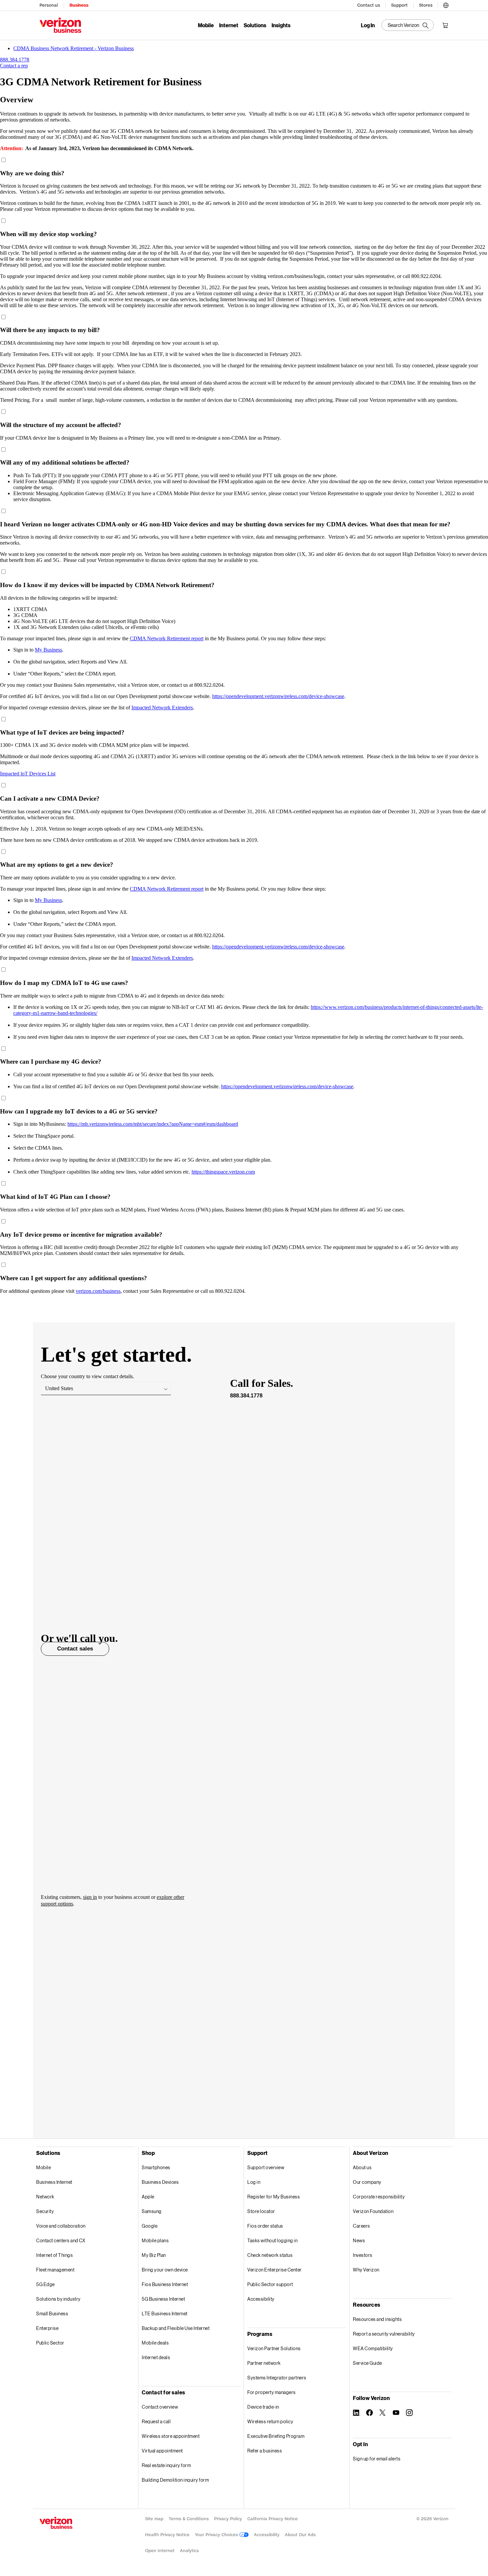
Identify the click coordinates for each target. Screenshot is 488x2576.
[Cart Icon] (445, 25)
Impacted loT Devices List (28, 774)
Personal (49, 5)
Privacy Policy (228, 2519)
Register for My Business (274, 2197)
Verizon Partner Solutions (274, 2348)
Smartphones (156, 2167)
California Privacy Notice (273, 2519)
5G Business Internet (163, 2299)
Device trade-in (263, 2407)
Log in (254, 2182)
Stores (426, 5)
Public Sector (50, 2343)
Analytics (189, 2551)
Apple (148, 2197)
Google (150, 2226)
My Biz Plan (154, 2255)
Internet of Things (54, 2255)
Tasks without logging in (272, 2240)
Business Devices (160, 2182)
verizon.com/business (98, 1291)
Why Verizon (366, 2270)
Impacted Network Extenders (162, 708)
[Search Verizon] (408, 25)
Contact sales (75, 1649)
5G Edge (45, 2284)
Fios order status (265, 2226)
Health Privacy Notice (167, 2535)
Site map (154, 2519)
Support (399, 5)
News (359, 2240)
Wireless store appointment (171, 2436)
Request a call (156, 2421)
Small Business (52, 2313)
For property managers (272, 2392)
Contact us (369, 5)
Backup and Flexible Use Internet (176, 2328)
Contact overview (160, 2407)
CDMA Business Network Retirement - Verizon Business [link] (74, 48)
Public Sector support (270, 2284)
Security (45, 2211)
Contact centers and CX (61, 2240)
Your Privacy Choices (217, 2535)
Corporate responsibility (379, 2197)
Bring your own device (165, 2270)
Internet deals (156, 2357)
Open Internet (160, 2551)
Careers (362, 2226)
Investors (363, 2255)
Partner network (264, 2363)
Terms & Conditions (189, 2519)
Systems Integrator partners (277, 2378)
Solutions (255, 25)
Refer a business (265, 2451)
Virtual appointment (162, 2451)
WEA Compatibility (373, 2348)
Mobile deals (155, 2343)
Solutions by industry (58, 2299)
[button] (446, 4)
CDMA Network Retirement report (167, 638)
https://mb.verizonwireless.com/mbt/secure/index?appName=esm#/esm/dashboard (153, 1124)
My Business (48, 650)
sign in (90, 1897)
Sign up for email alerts (377, 2459)
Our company (367, 2182)
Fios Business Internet (165, 2284)
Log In (368, 25)
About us (362, 2167)
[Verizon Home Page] (56, 2523)
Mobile (206, 25)
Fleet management (55, 2270)
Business (79, 5)
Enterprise (47, 2328)
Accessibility (261, 2299)
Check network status (270, 2255)
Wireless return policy (270, 2421)
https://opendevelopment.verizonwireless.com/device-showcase (278, 696)
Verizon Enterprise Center (275, 2270)
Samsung (152, 2211)
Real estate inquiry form (166, 2465)
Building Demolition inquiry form (175, 2480)
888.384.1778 (246, 1396)
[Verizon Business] (60, 25)
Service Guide (367, 2363)
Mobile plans (155, 2240)
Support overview (266, 2167)
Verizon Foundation (373, 2211)
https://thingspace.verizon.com (223, 1172)
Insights (281, 25)
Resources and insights (377, 2319)
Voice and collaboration (61, 2226)
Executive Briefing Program (276, 2436)
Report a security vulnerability (384, 2334)
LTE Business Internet (165, 2313)
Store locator (261, 2211)
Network (45, 2197)
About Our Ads (300, 2535)
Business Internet (54, 2182)
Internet (229, 25)
